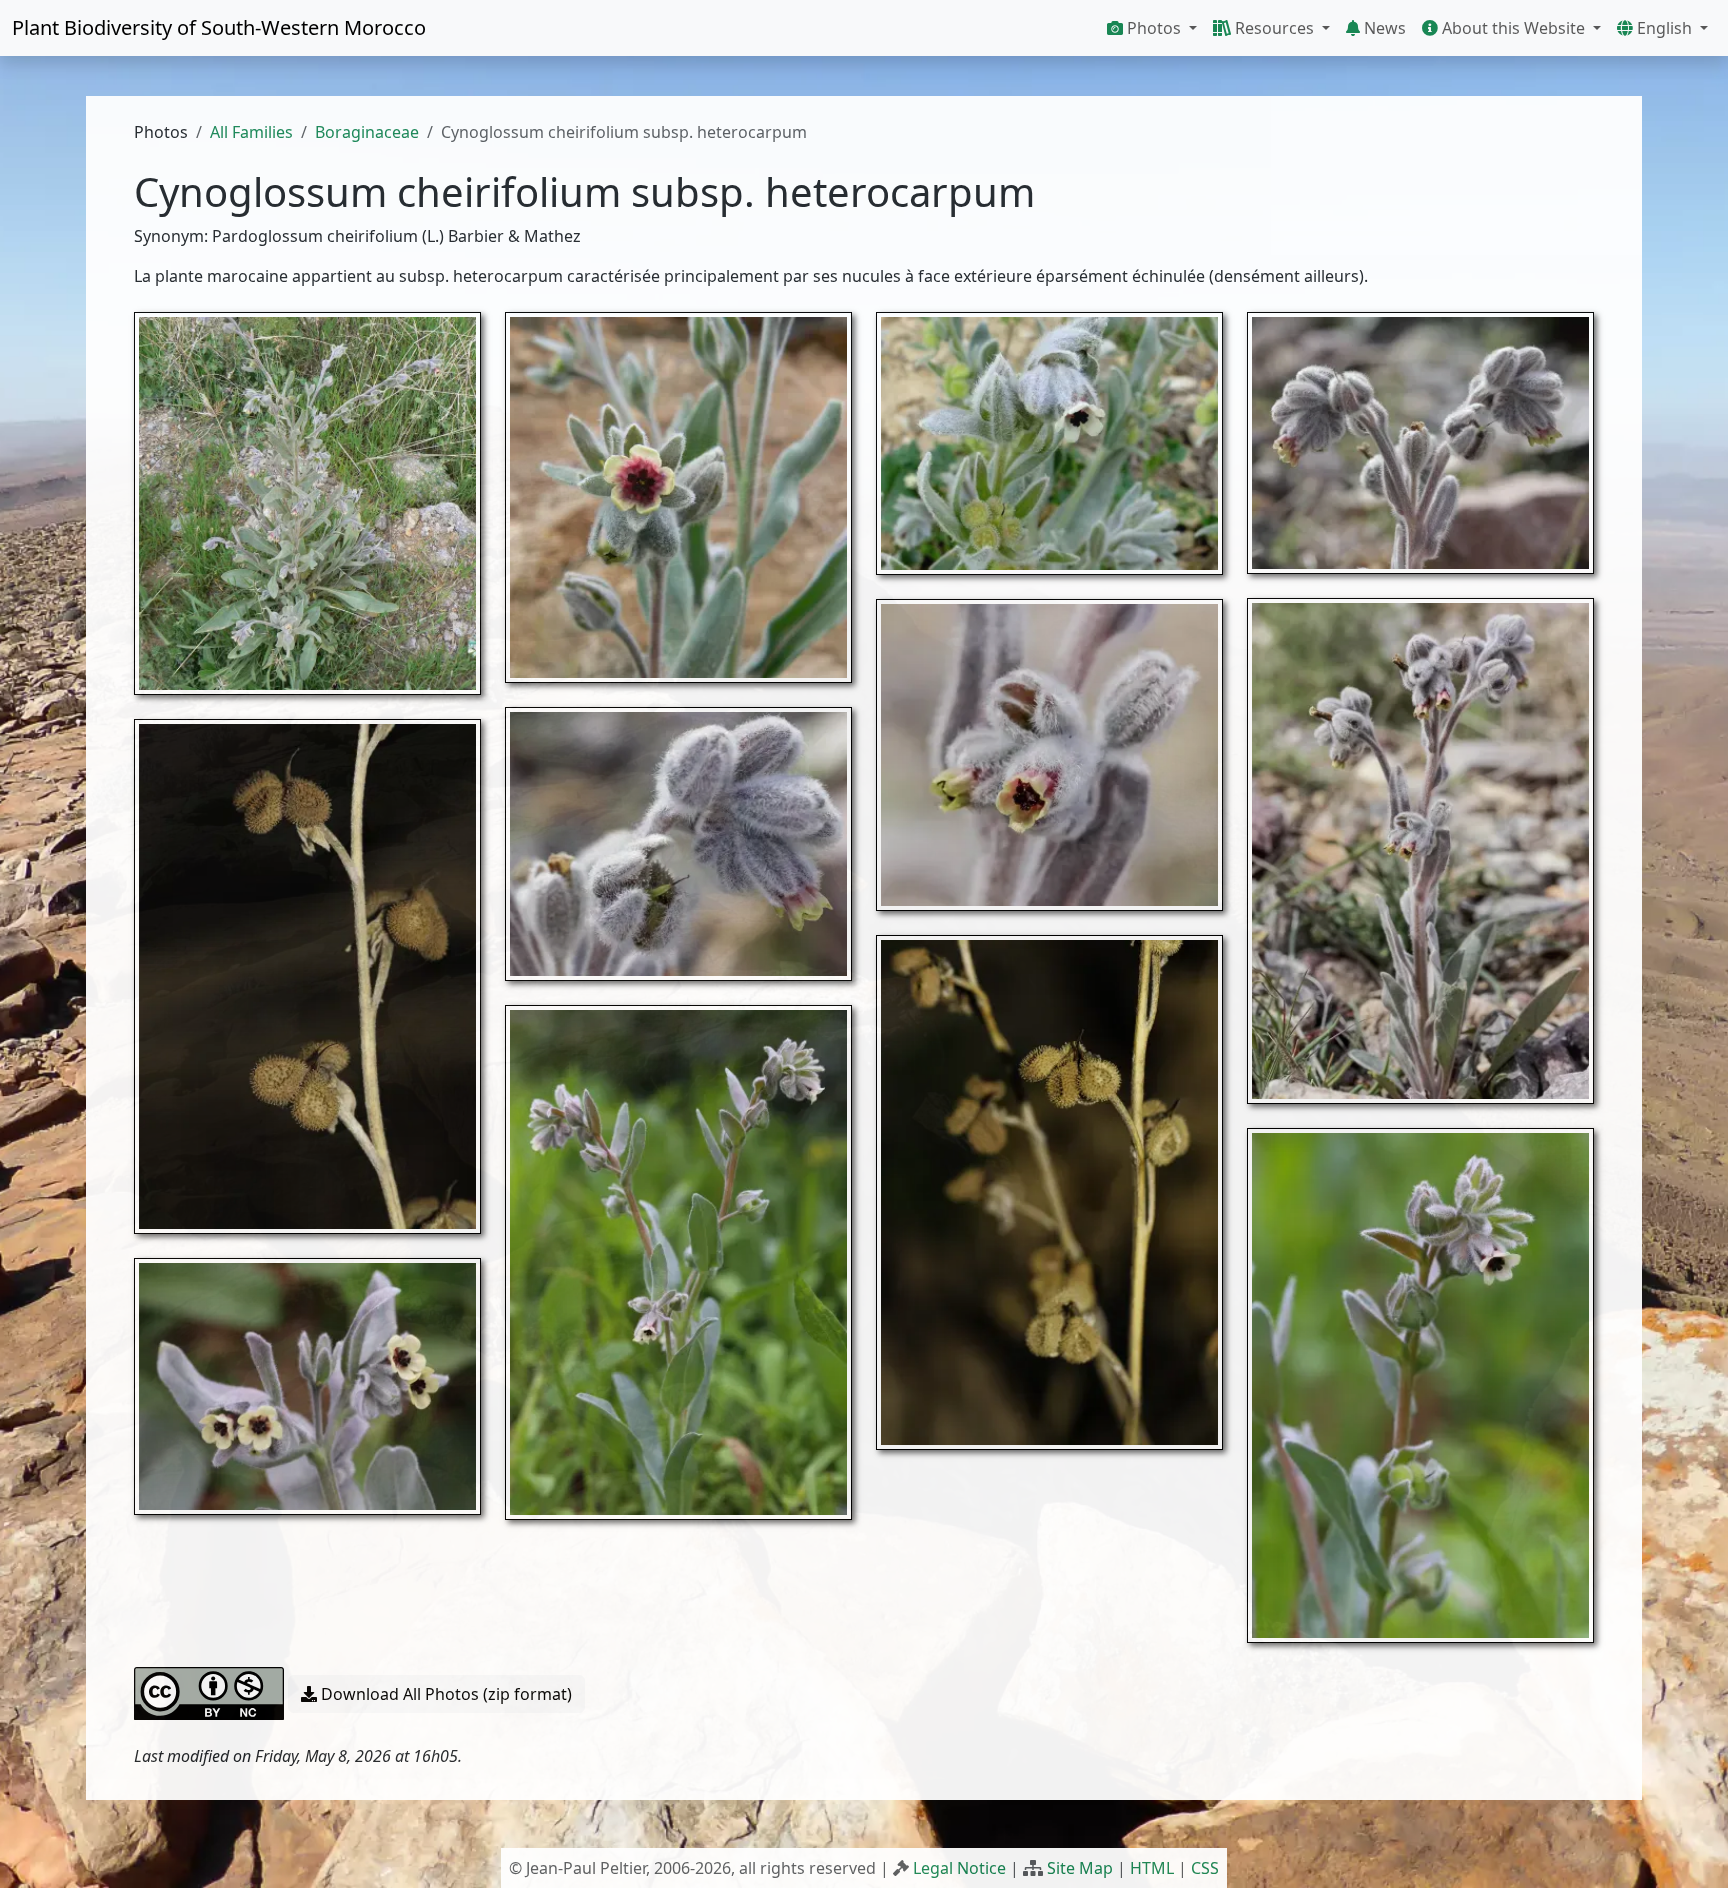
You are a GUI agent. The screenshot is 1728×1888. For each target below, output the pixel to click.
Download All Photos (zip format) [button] (444, 1694)
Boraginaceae (367, 132)
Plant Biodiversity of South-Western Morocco (219, 27)
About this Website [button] (1513, 28)
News (1383, 28)
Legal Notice (959, 1868)
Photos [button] (1154, 28)
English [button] (1664, 28)
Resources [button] (1274, 28)
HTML (1152, 1868)
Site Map (1080, 1868)
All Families (251, 132)
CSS (1205, 1868)
